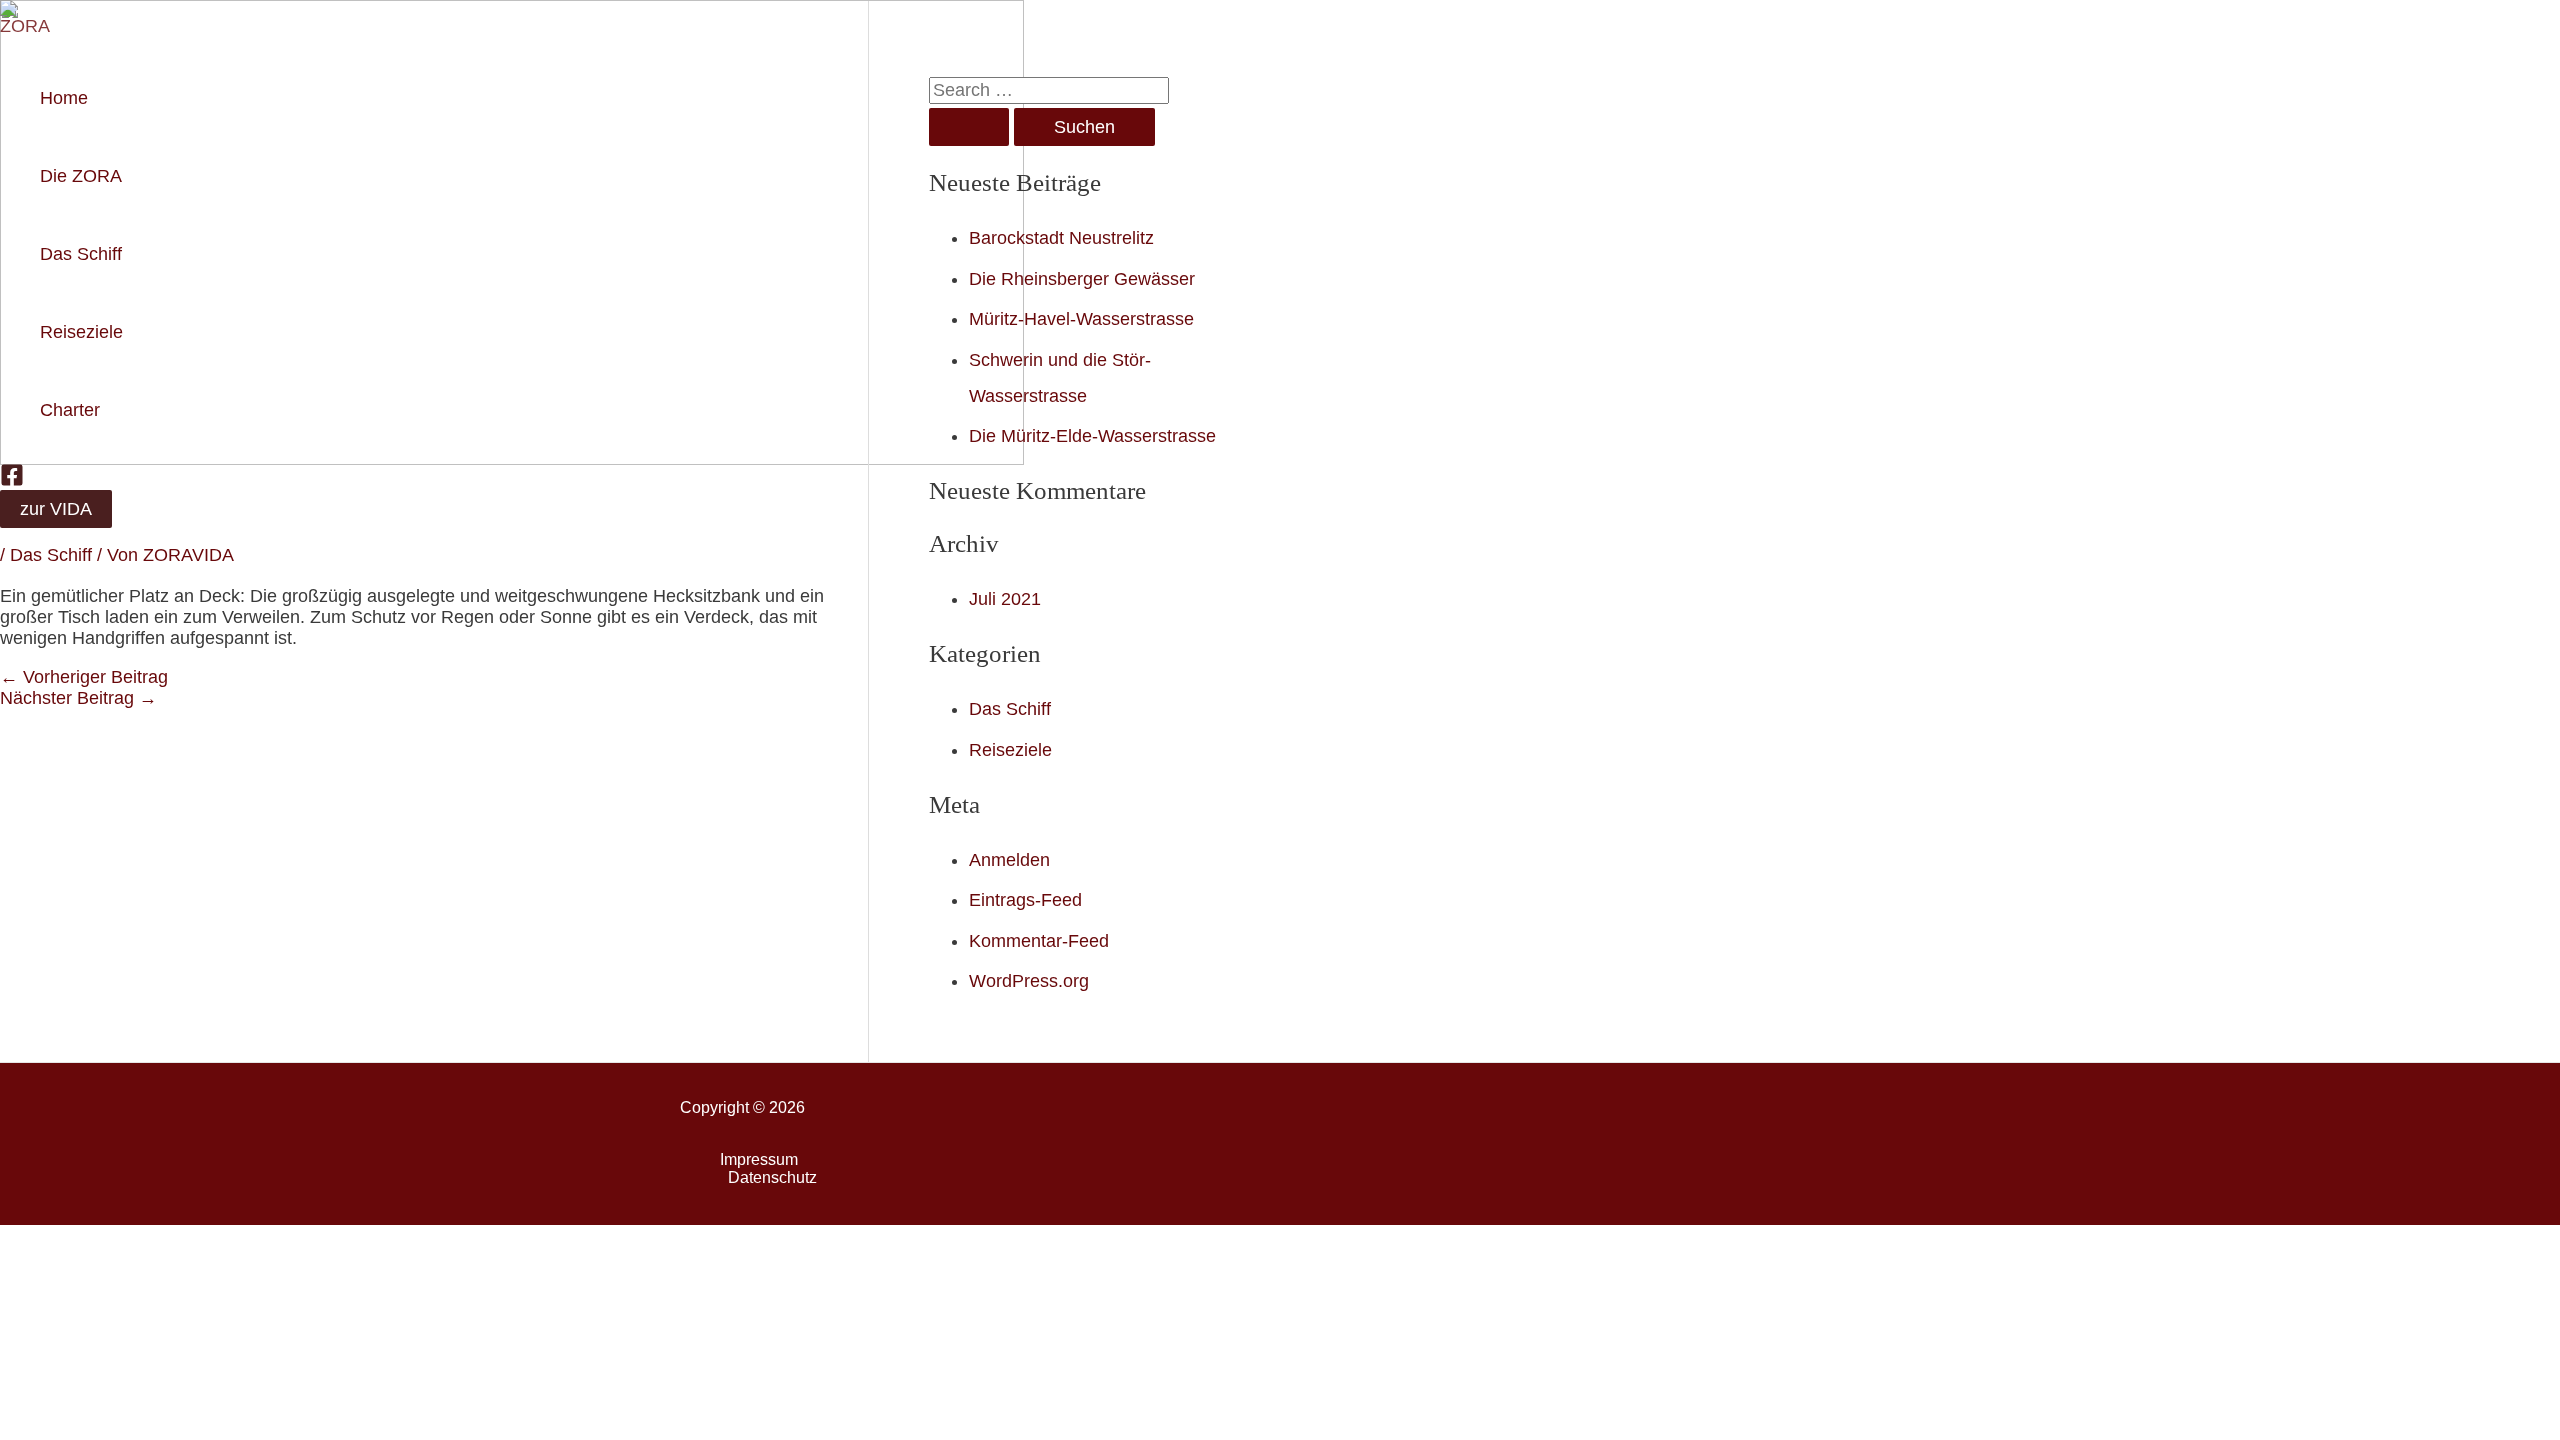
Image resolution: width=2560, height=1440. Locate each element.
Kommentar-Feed (1039, 941)
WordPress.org (1029, 981)
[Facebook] (12, 481)
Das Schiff (51, 555)
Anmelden (1009, 860)
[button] (56, 509)
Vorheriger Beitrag (84, 677)
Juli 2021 (1005, 599)
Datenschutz (772, 1177)
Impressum (759, 1159)
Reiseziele (1010, 750)
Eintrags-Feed (1025, 900)
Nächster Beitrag (78, 698)
